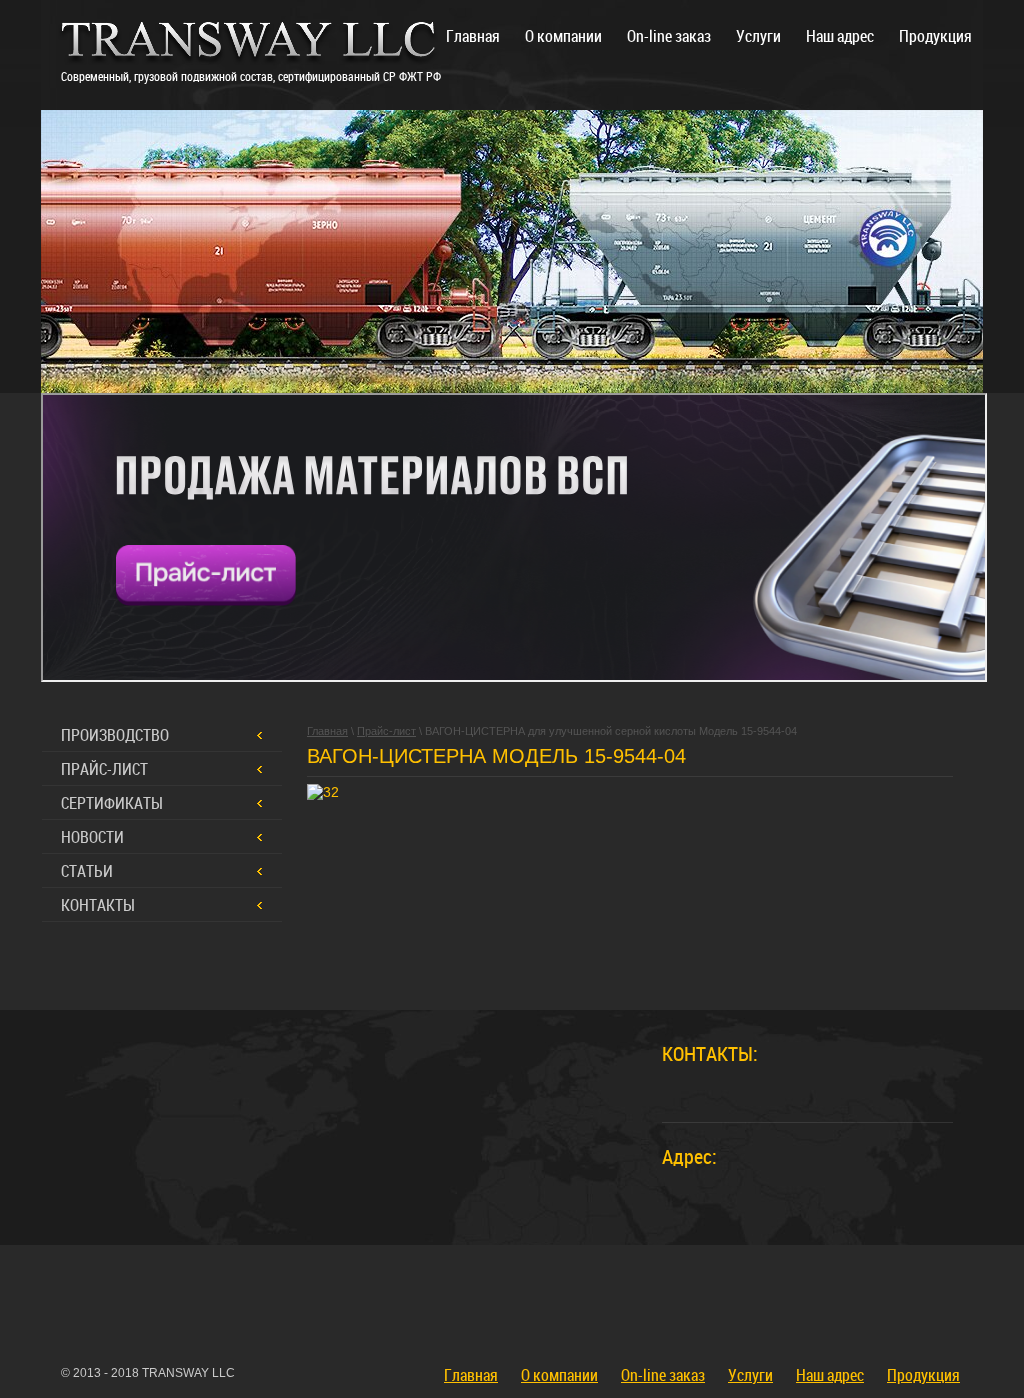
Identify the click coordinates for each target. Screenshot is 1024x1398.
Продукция (923, 1375)
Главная (471, 1375)
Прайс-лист (104, 769)
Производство (115, 735)
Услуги (750, 1375)
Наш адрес (830, 1375)
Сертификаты (112, 803)
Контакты (98, 905)
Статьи (87, 871)
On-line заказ (663, 1375)
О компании (559, 1375)
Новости (92, 837)
